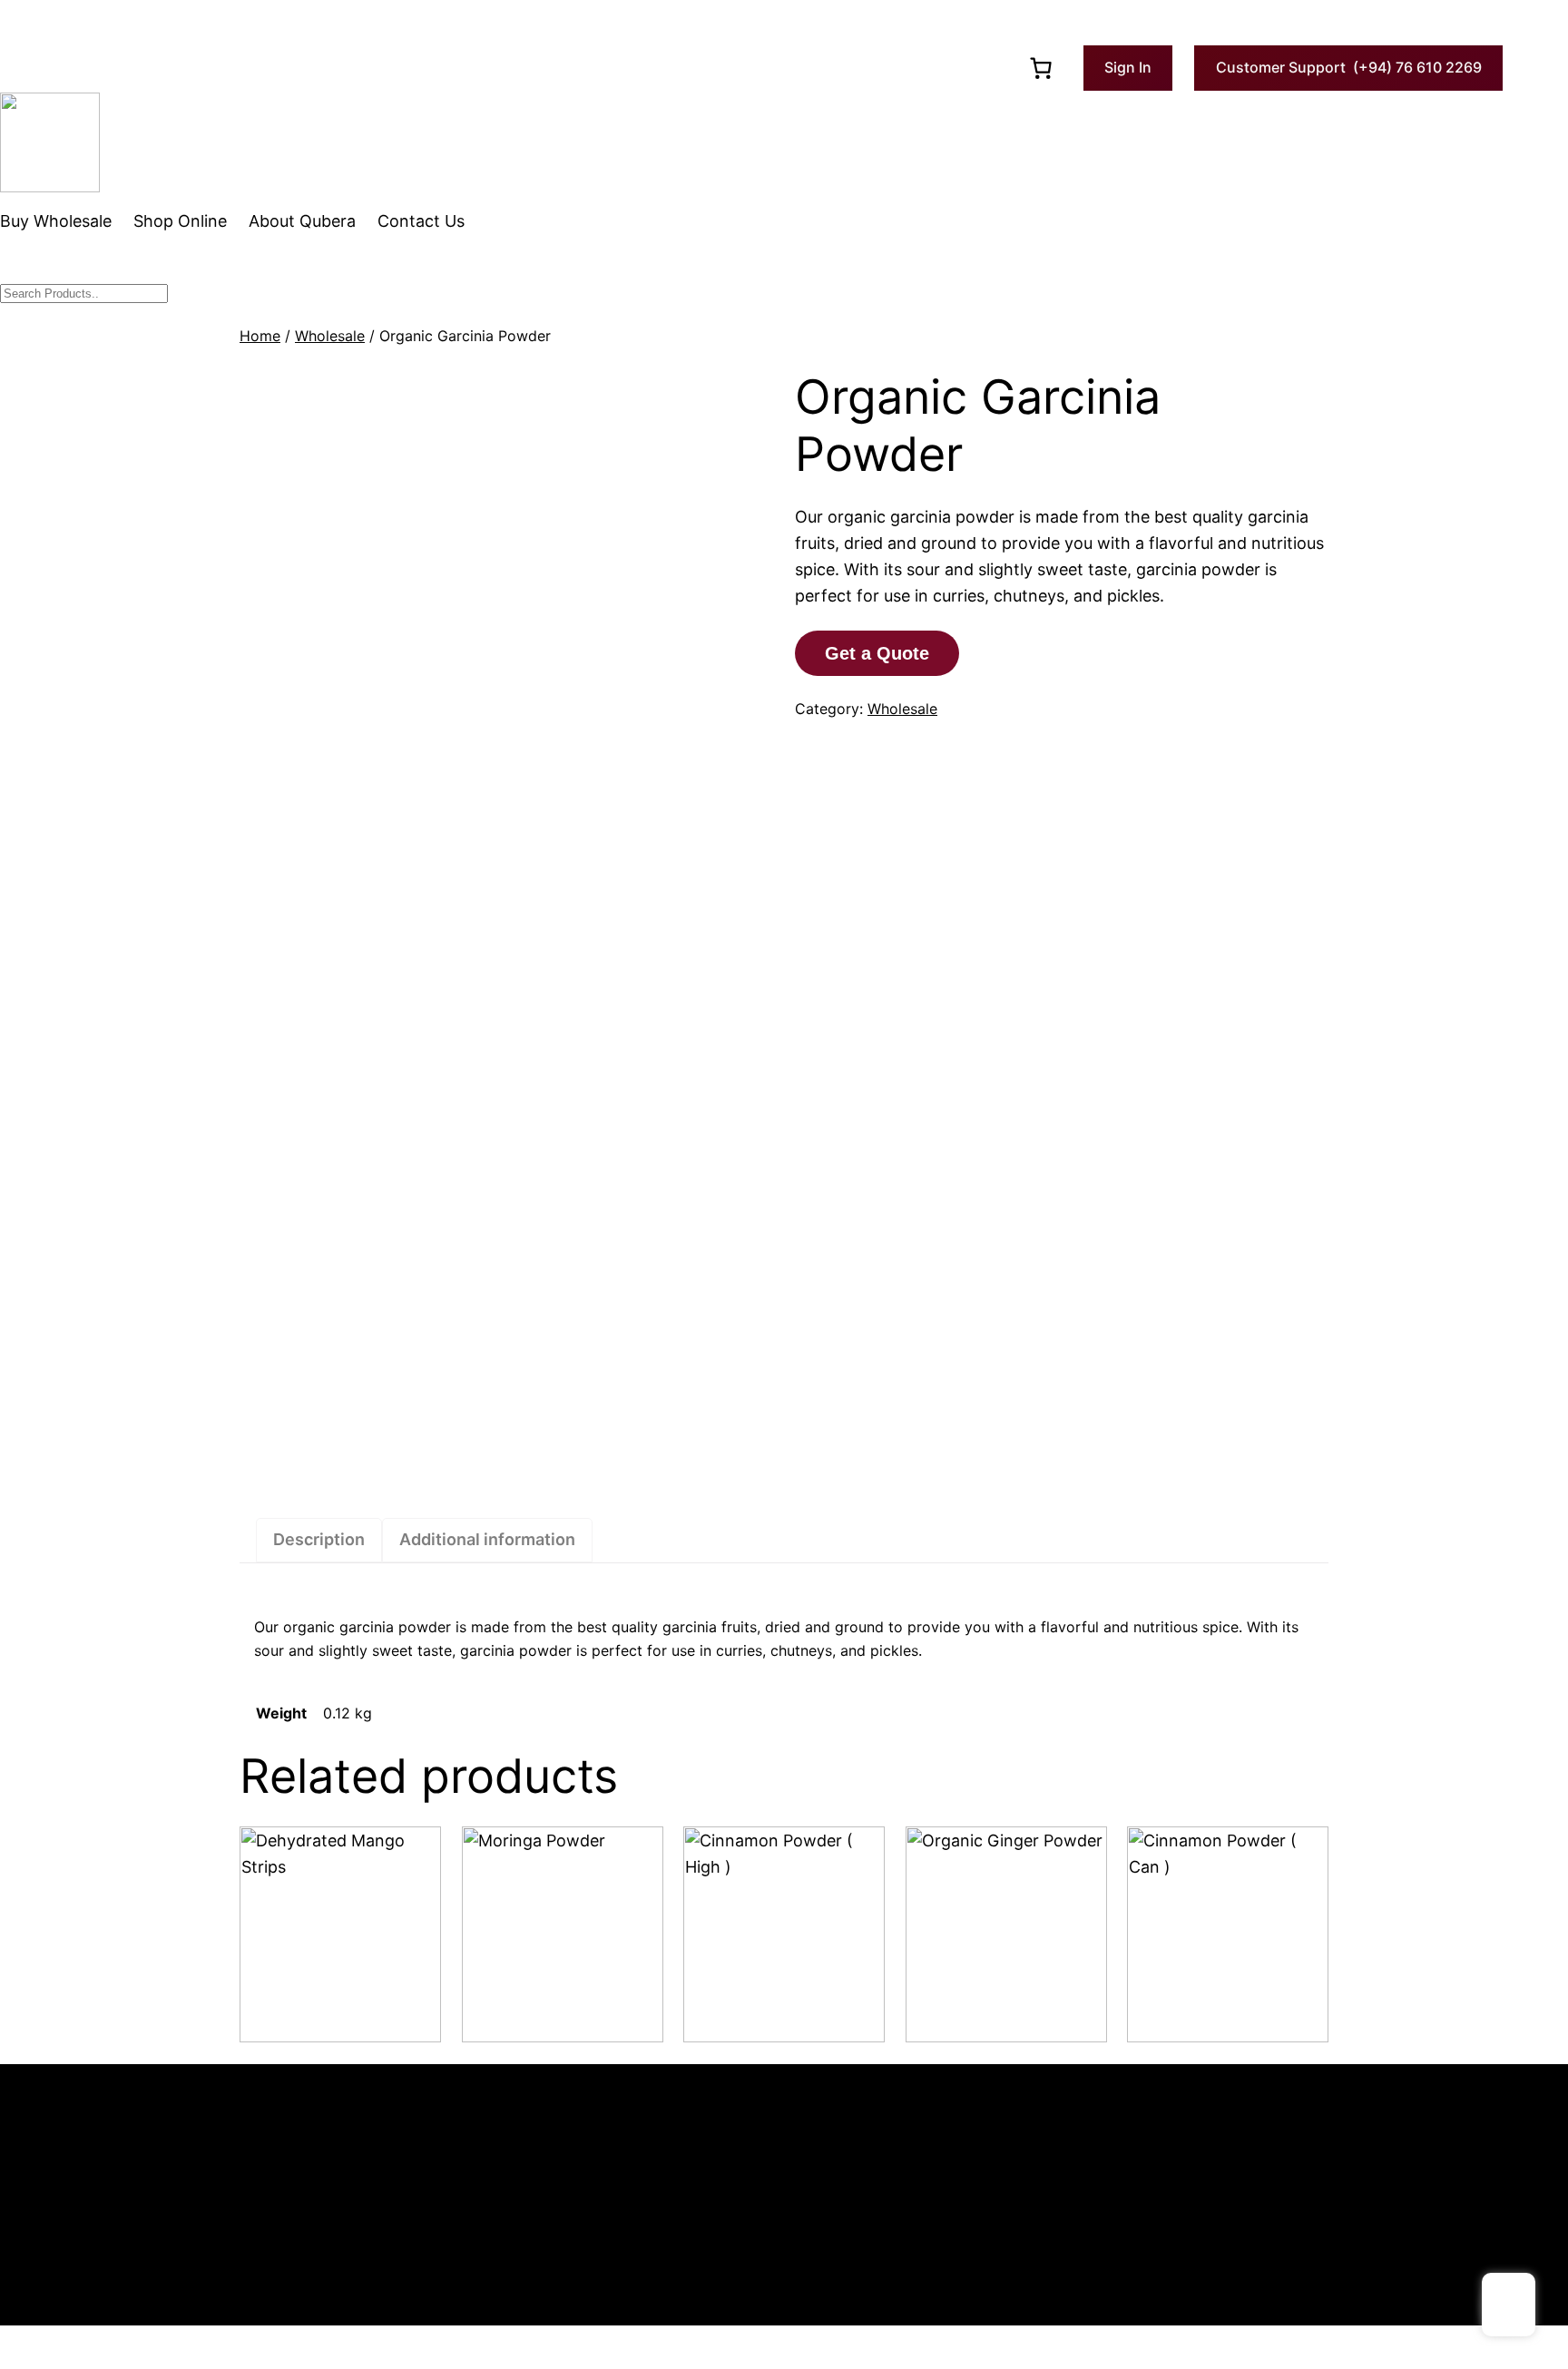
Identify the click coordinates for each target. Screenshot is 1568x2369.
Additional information (487, 1539)
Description (319, 1539)
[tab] (319, 1540)
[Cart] (1041, 68)
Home (260, 336)
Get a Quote (877, 653)
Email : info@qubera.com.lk (154, 2165)
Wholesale (330, 336)
